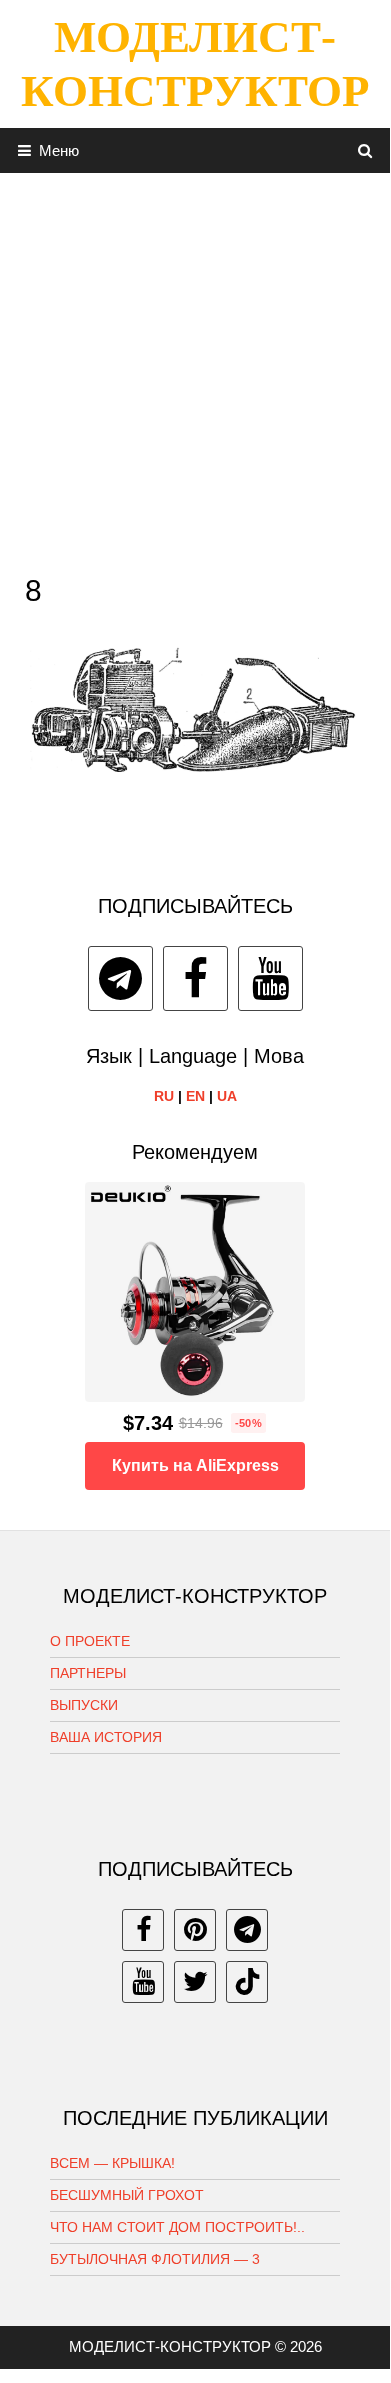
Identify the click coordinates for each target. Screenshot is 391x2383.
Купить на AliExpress (195, 1465)
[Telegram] (120, 978)
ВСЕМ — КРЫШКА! (112, 2163)
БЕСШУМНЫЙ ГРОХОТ (127, 2195)
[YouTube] (270, 978)
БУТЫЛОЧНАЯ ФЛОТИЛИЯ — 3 (155, 2259)
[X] (195, 1982)
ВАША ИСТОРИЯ (106, 1737)
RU (164, 1096)
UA (227, 1096)
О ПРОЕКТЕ (90, 1641)
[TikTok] (247, 1982)
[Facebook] (195, 978)
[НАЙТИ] (365, 150)
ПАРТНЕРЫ (88, 1673)
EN (195, 1096)
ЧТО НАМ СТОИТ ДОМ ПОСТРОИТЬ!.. (177, 2227)
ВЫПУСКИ (84, 1705)
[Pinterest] (195, 1930)
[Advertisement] (195, 368)
